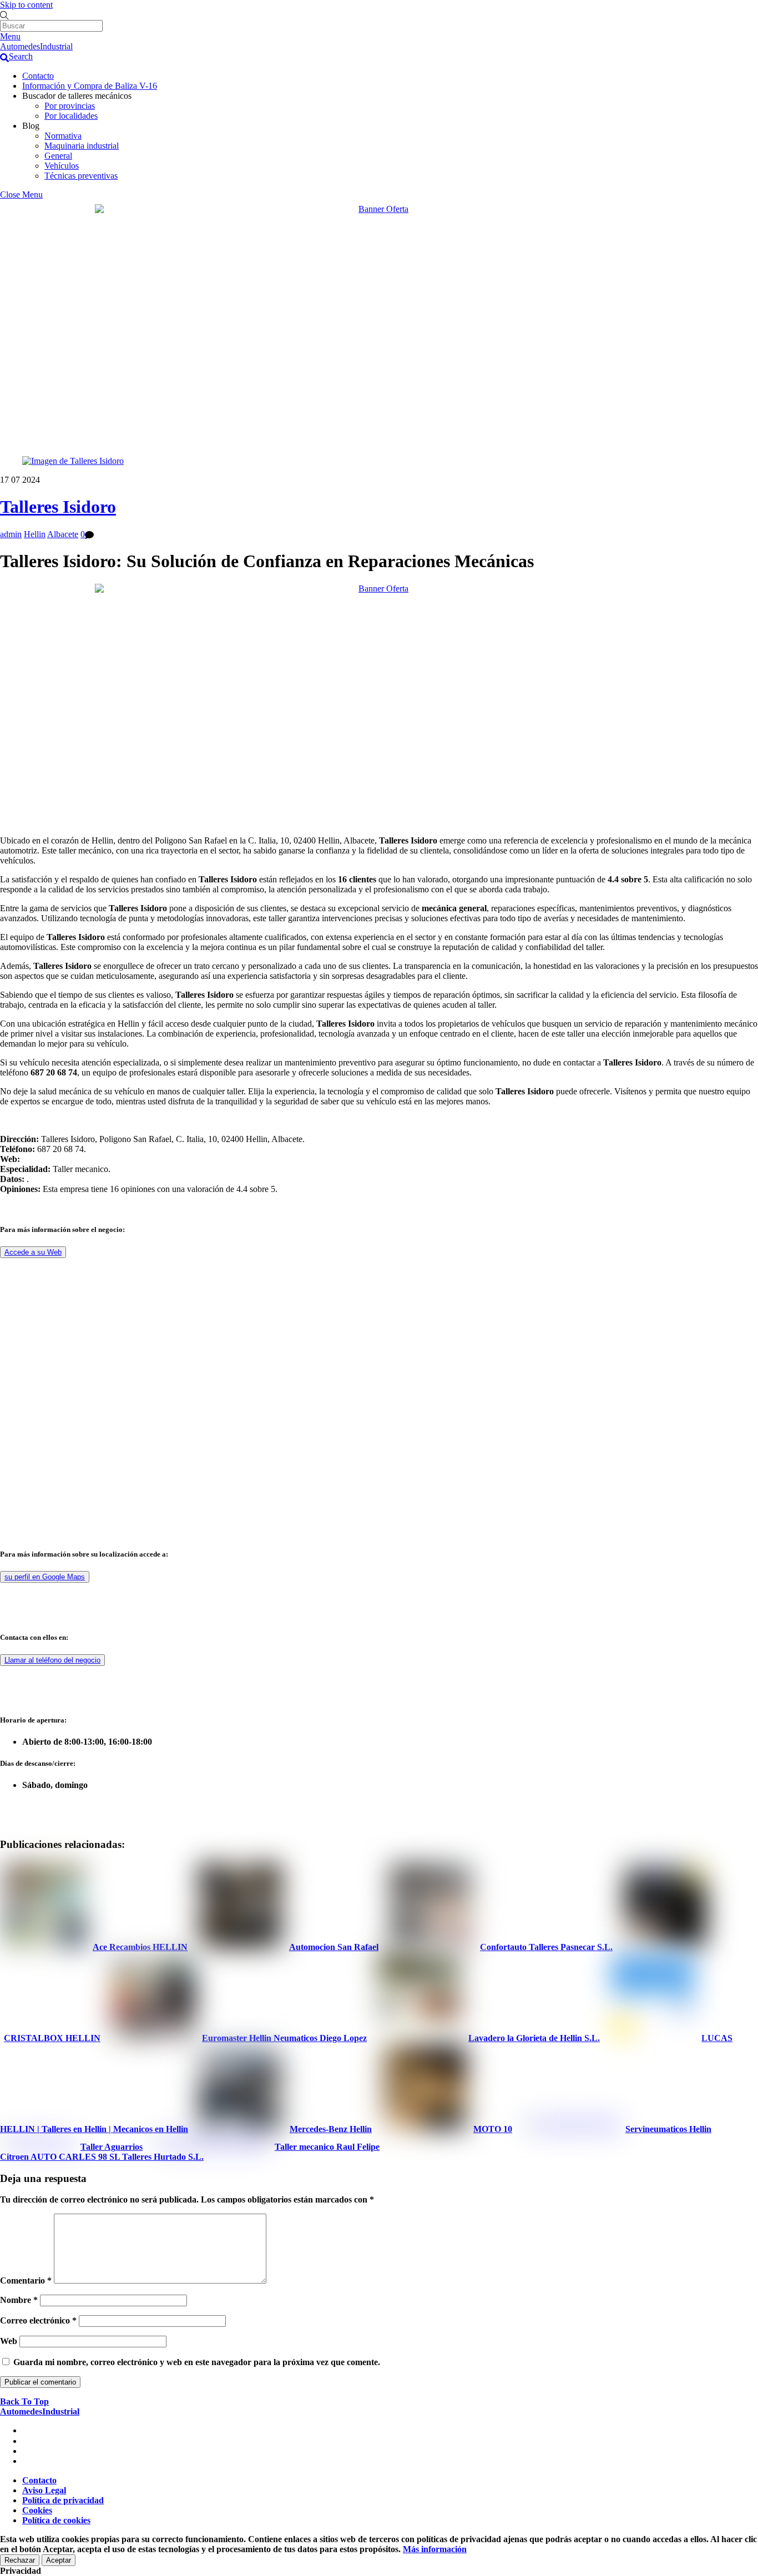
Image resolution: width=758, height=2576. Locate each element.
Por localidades (71, 116)
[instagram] (27, 2461)
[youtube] (27, 2451)
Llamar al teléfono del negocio (52, 1660)
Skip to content (26, 5)
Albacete (63, 534)
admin (11, 534)
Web (9, 2341)
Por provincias (70, 106)
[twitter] (27, 2430)
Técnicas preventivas (81, 176)
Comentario (26, 2280)
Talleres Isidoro (58, 507)
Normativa (63, 136)
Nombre (19, 2300)
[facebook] (27, 2441)
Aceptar (59, 2560)
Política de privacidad (63, 2500)
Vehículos (62, 166)
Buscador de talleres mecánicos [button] (77, 96)
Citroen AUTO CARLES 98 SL (60, 2157)
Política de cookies (56, 2520)
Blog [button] (31, 126)
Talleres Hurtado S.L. (162, 2157)
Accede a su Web (33, 1252)
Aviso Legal (44, 2490)
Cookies (37, 2510)
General (58, 156)
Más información (435, 2549)
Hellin (35, 534)
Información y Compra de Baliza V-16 (90, 86)
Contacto (38, 76)
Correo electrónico (38, 2320)
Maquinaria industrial (82, 146)
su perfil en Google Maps (45, 1577)
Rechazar (20, 2560)
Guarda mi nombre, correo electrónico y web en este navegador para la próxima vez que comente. (197, 2362)
